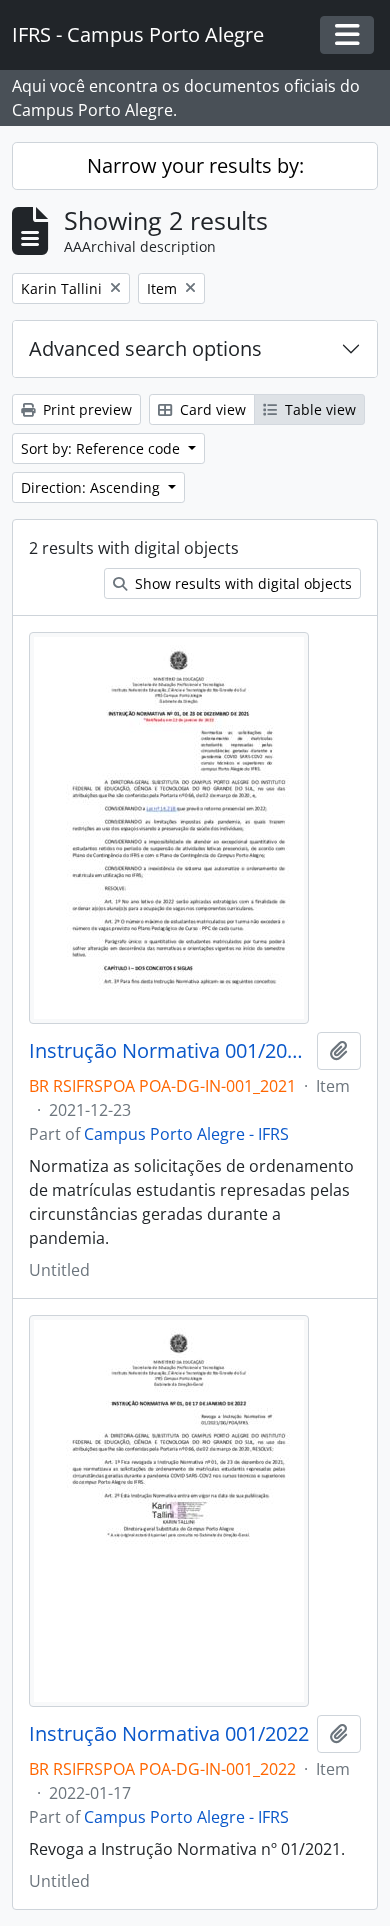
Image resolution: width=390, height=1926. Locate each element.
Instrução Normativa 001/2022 (169, 1734)
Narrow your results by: (195, 165)
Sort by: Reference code (102, 448)
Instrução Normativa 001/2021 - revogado (169, 1051)
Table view (318, 409)
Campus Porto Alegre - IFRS (186, 1134)
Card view (211, 409)
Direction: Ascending (92, 487)
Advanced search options (145, 348)
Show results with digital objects (241, 583)
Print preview (85, 409)
